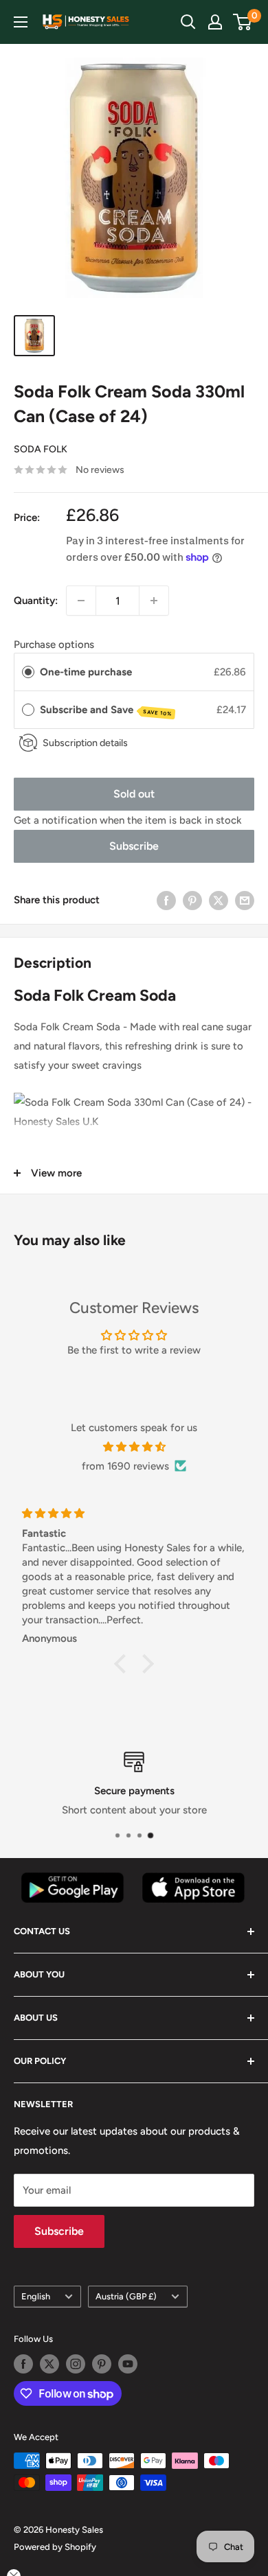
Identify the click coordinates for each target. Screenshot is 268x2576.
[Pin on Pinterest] (192, 900)
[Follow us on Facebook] (23, 2364)
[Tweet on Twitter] (219, 900)
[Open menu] (21, 22)
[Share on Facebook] (166, 900)
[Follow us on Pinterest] (102, 2364)
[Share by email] (245, 900)
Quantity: (36, 601)
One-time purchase (86, 672)
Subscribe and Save (106, 710)
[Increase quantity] (154, 601)
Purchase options (54, 645)
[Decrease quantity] (81, 601)
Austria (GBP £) (126, 2296)
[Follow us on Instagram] (76, 2364)
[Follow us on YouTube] (128, 2364)
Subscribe (134, 846)
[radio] (28, 672)
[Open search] (188, 22)
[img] (134, 1447)
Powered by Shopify (55, 2547)
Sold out (134, 794)
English (36, 2296)
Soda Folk (41, 449)
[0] (243, 22)
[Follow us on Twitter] (49, 2364)
